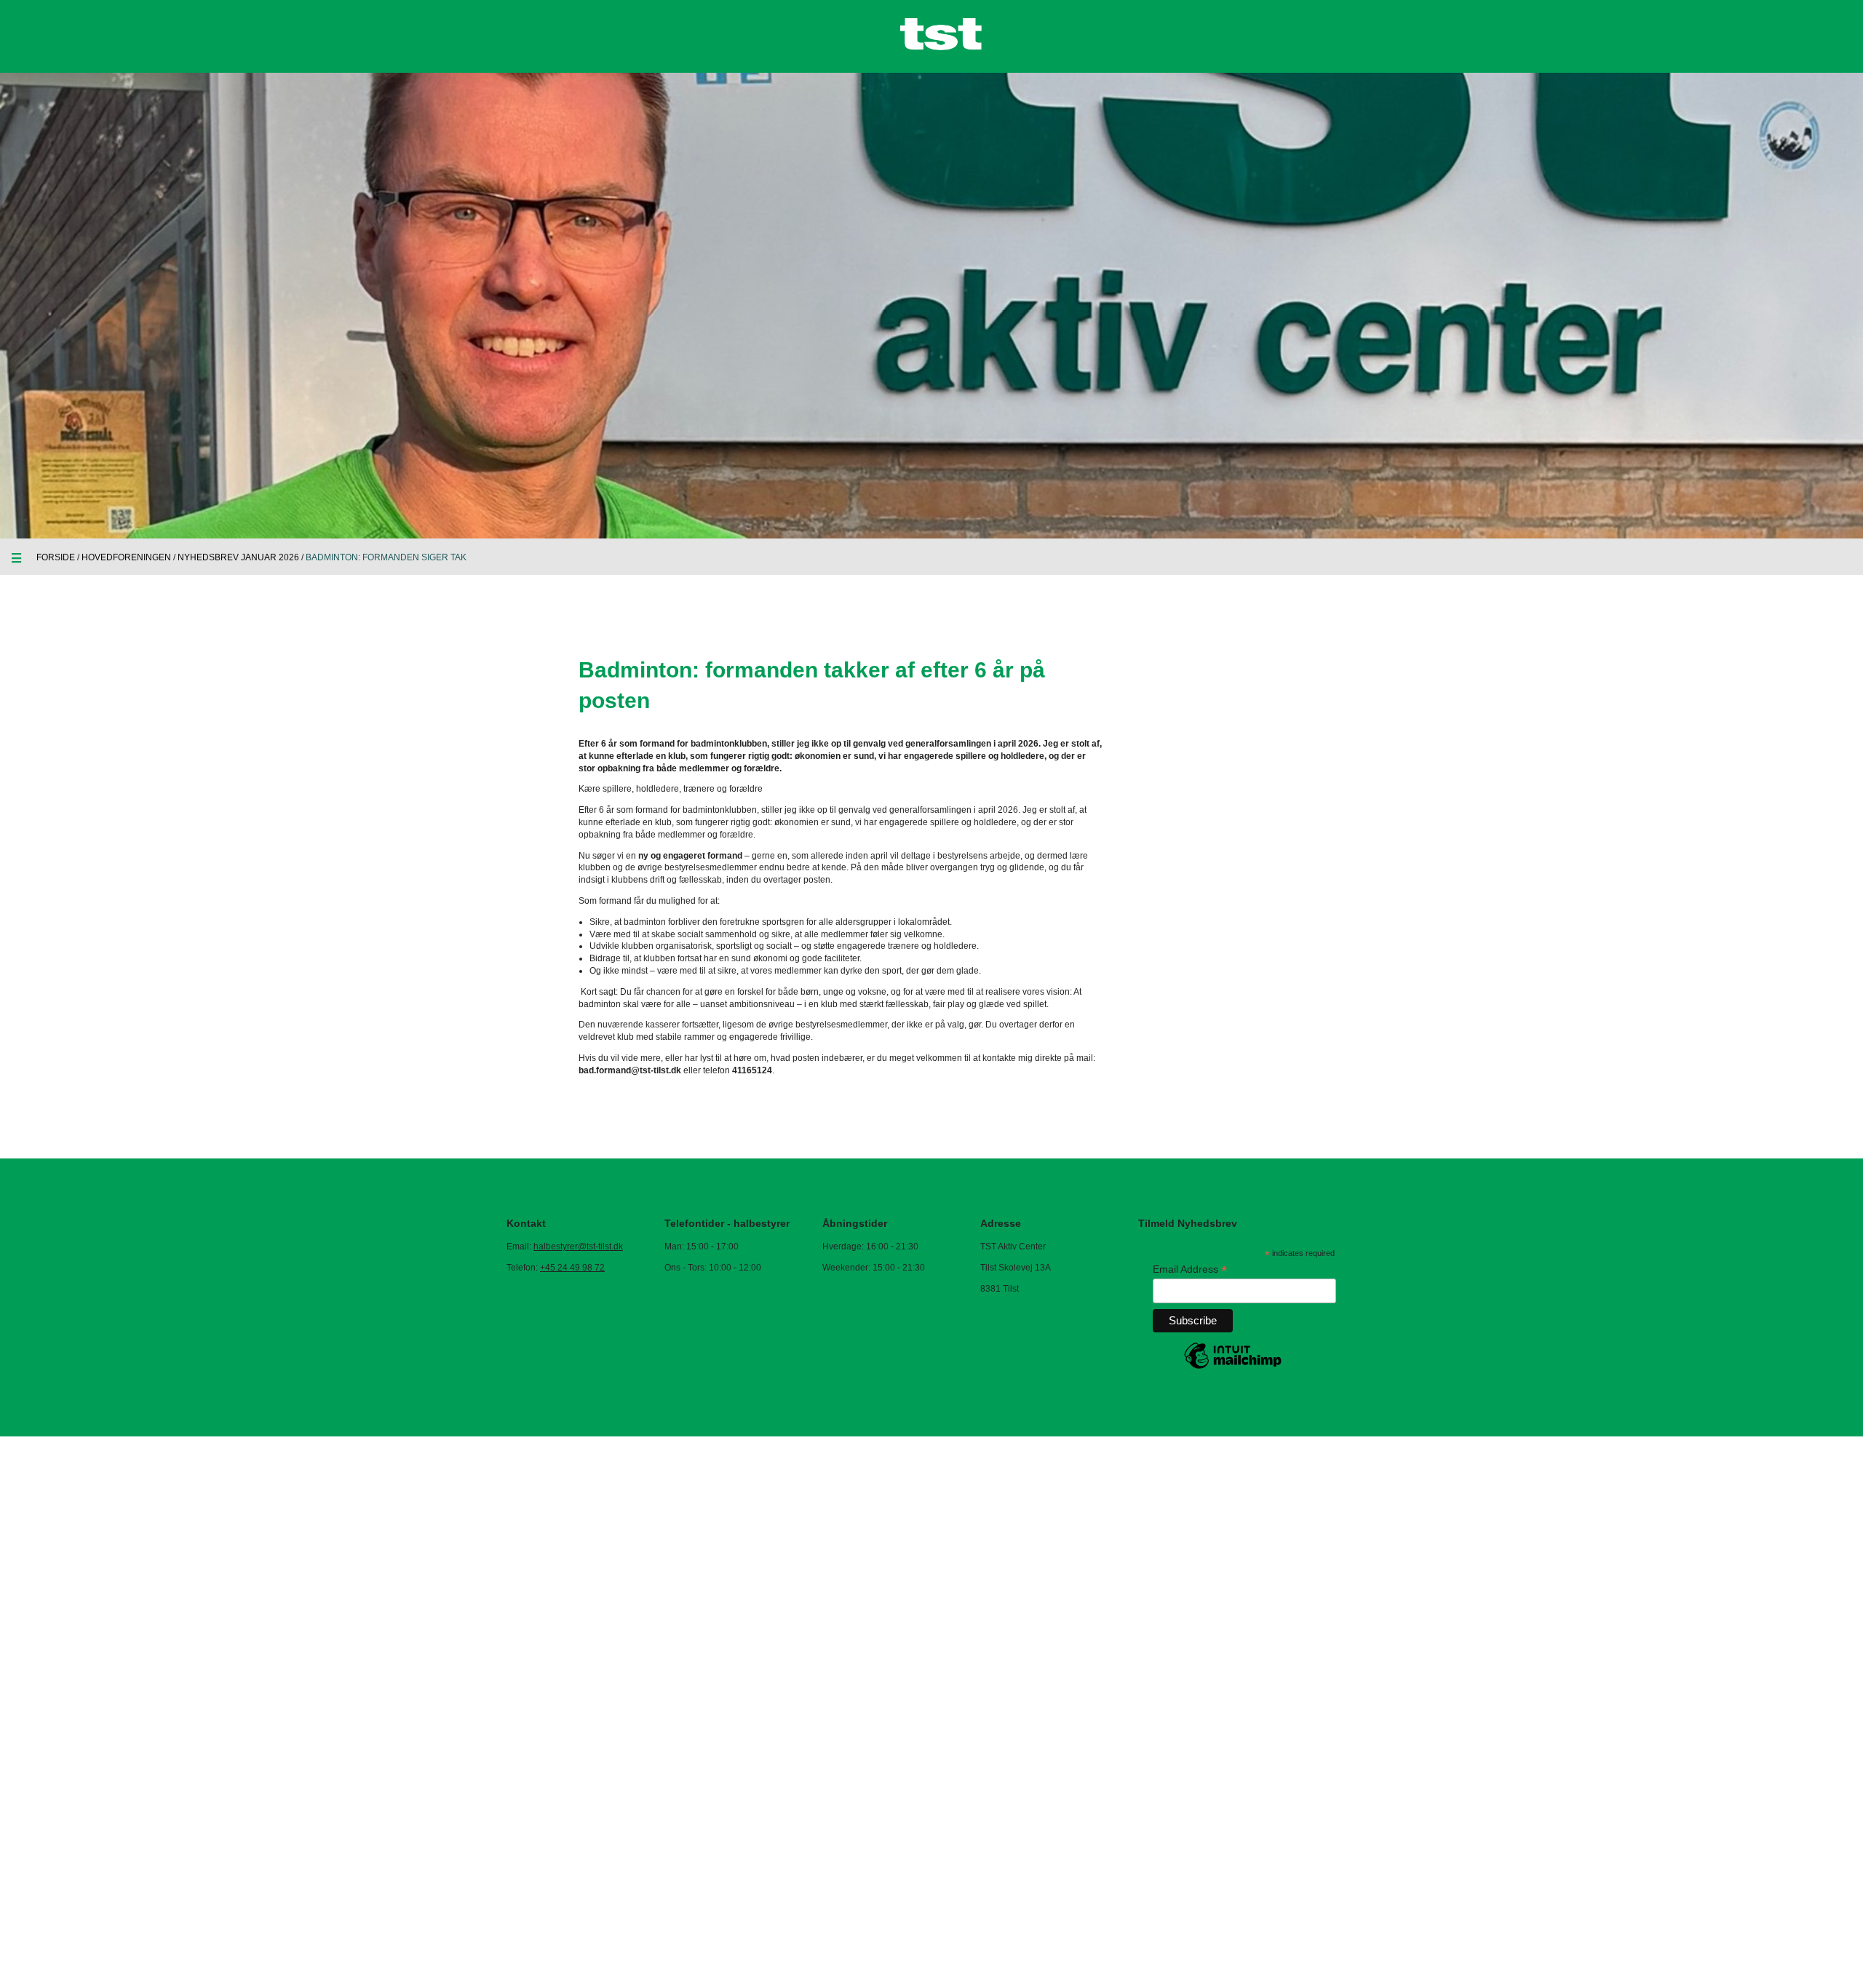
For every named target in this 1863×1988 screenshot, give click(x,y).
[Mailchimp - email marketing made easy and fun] (1233, 1368)
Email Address (1190, 1269)
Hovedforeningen (126, 557)
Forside (56, 557)
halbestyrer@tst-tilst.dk (578, 1247)
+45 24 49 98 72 (572, 1268)
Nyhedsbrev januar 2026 (238, 557)
